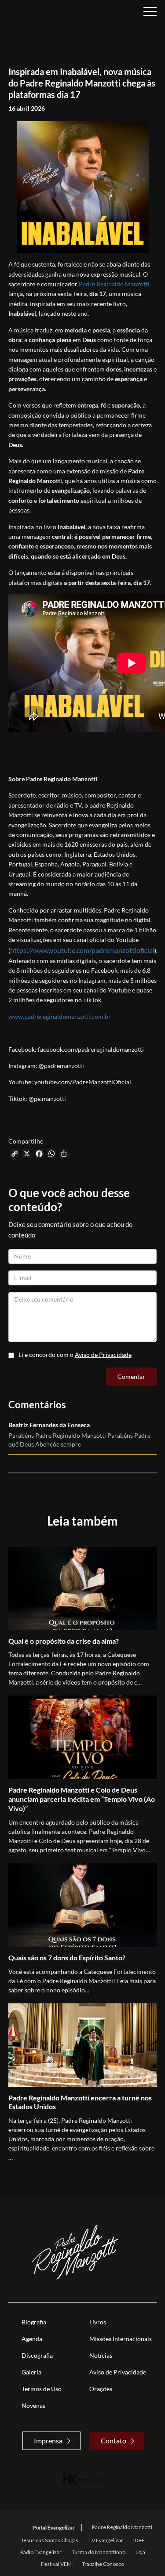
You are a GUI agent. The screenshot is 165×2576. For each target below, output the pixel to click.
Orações (101, 2389)
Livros (98, 2322)
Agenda (32, 2339)
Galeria (31, 2372)
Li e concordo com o (75, 1355)
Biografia (34, 2322)
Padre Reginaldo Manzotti (114, 284)
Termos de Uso (42, 2389)
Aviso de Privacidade (103, 1355)
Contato (114, 2441)
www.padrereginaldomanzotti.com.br (60, 1016)
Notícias (101, 2355)
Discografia (37, 2355)
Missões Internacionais (121, 2339)
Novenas (33, 2405)
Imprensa (48, 2441)
